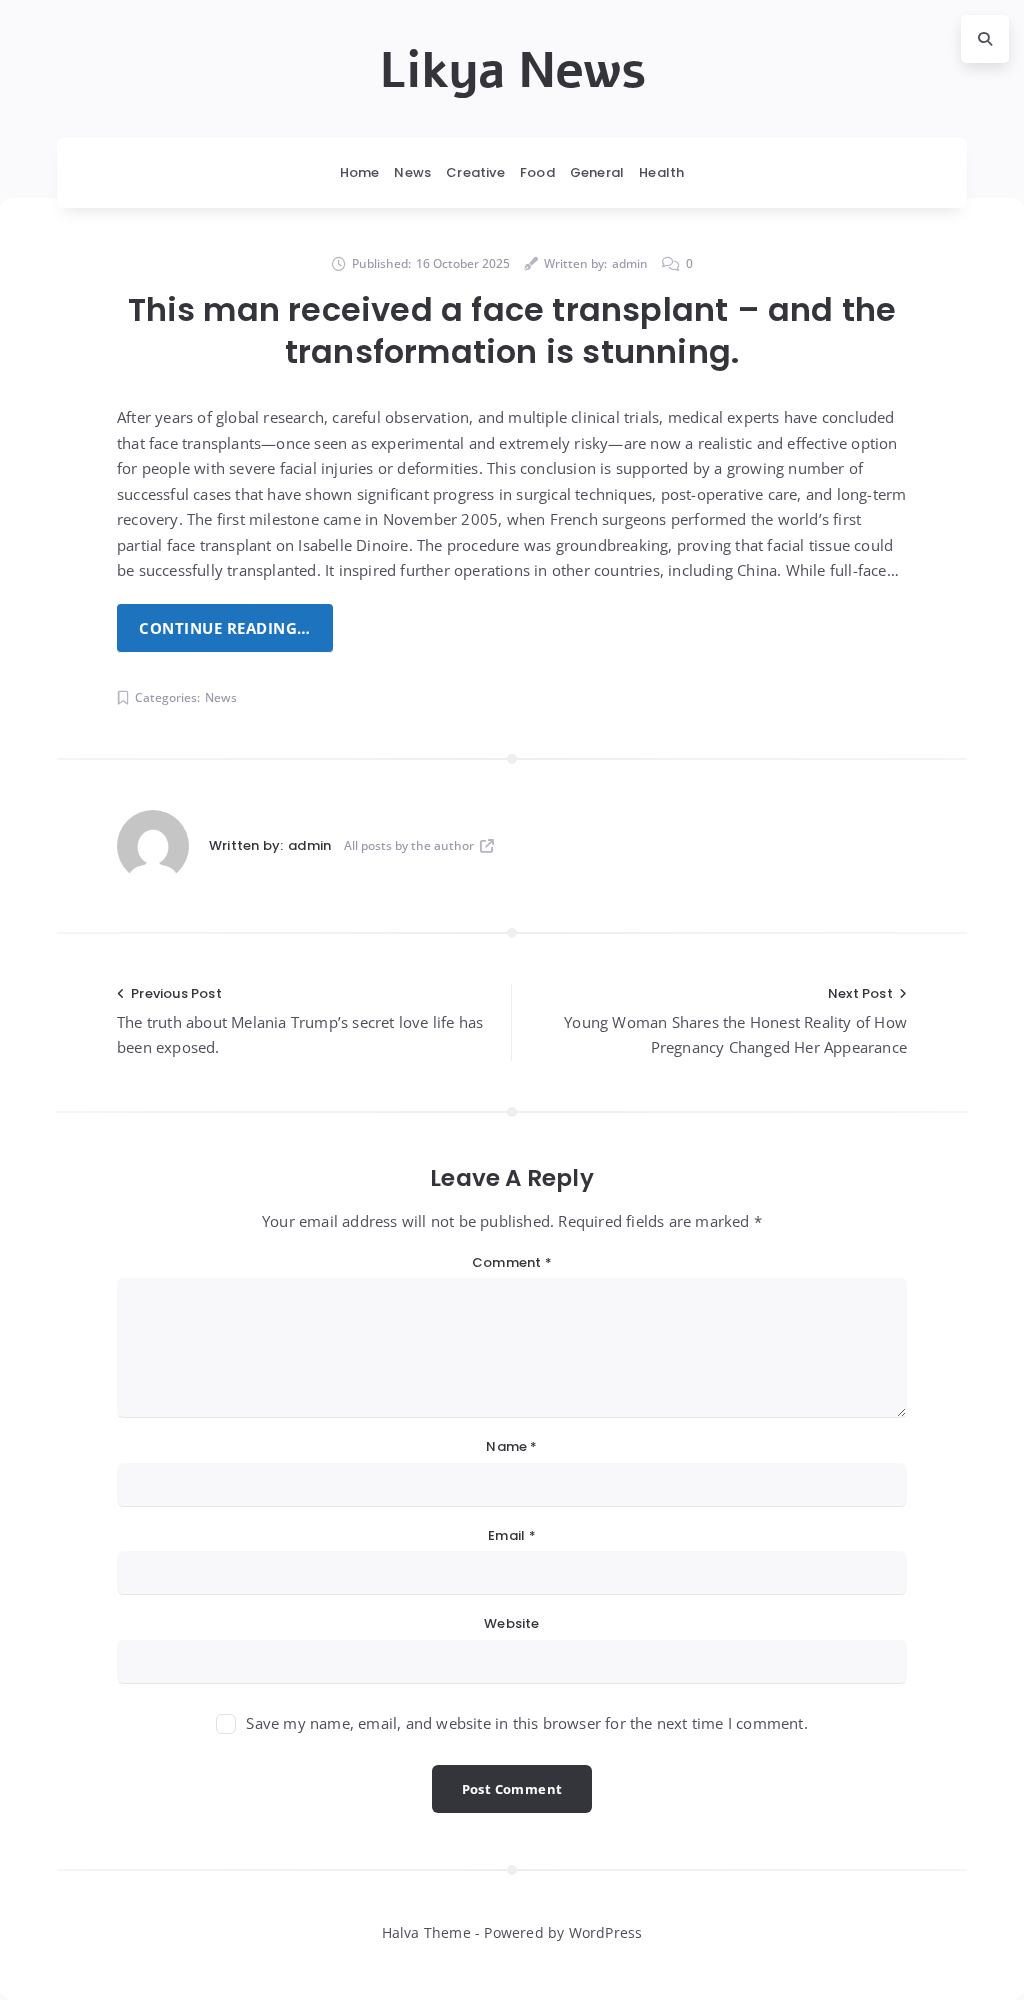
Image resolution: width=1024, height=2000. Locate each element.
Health (661, 172)
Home (360, 172)
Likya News (512, 71)
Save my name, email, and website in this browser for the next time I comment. (526, 1723)
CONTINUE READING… (225, 628)
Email (511, 1535)
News (412, 172)
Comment (512, 1262)
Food (537, 172)
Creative (475, 172)
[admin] (153, 846)
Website (511, 1623)
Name (511, 1446)
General (597, 172)
